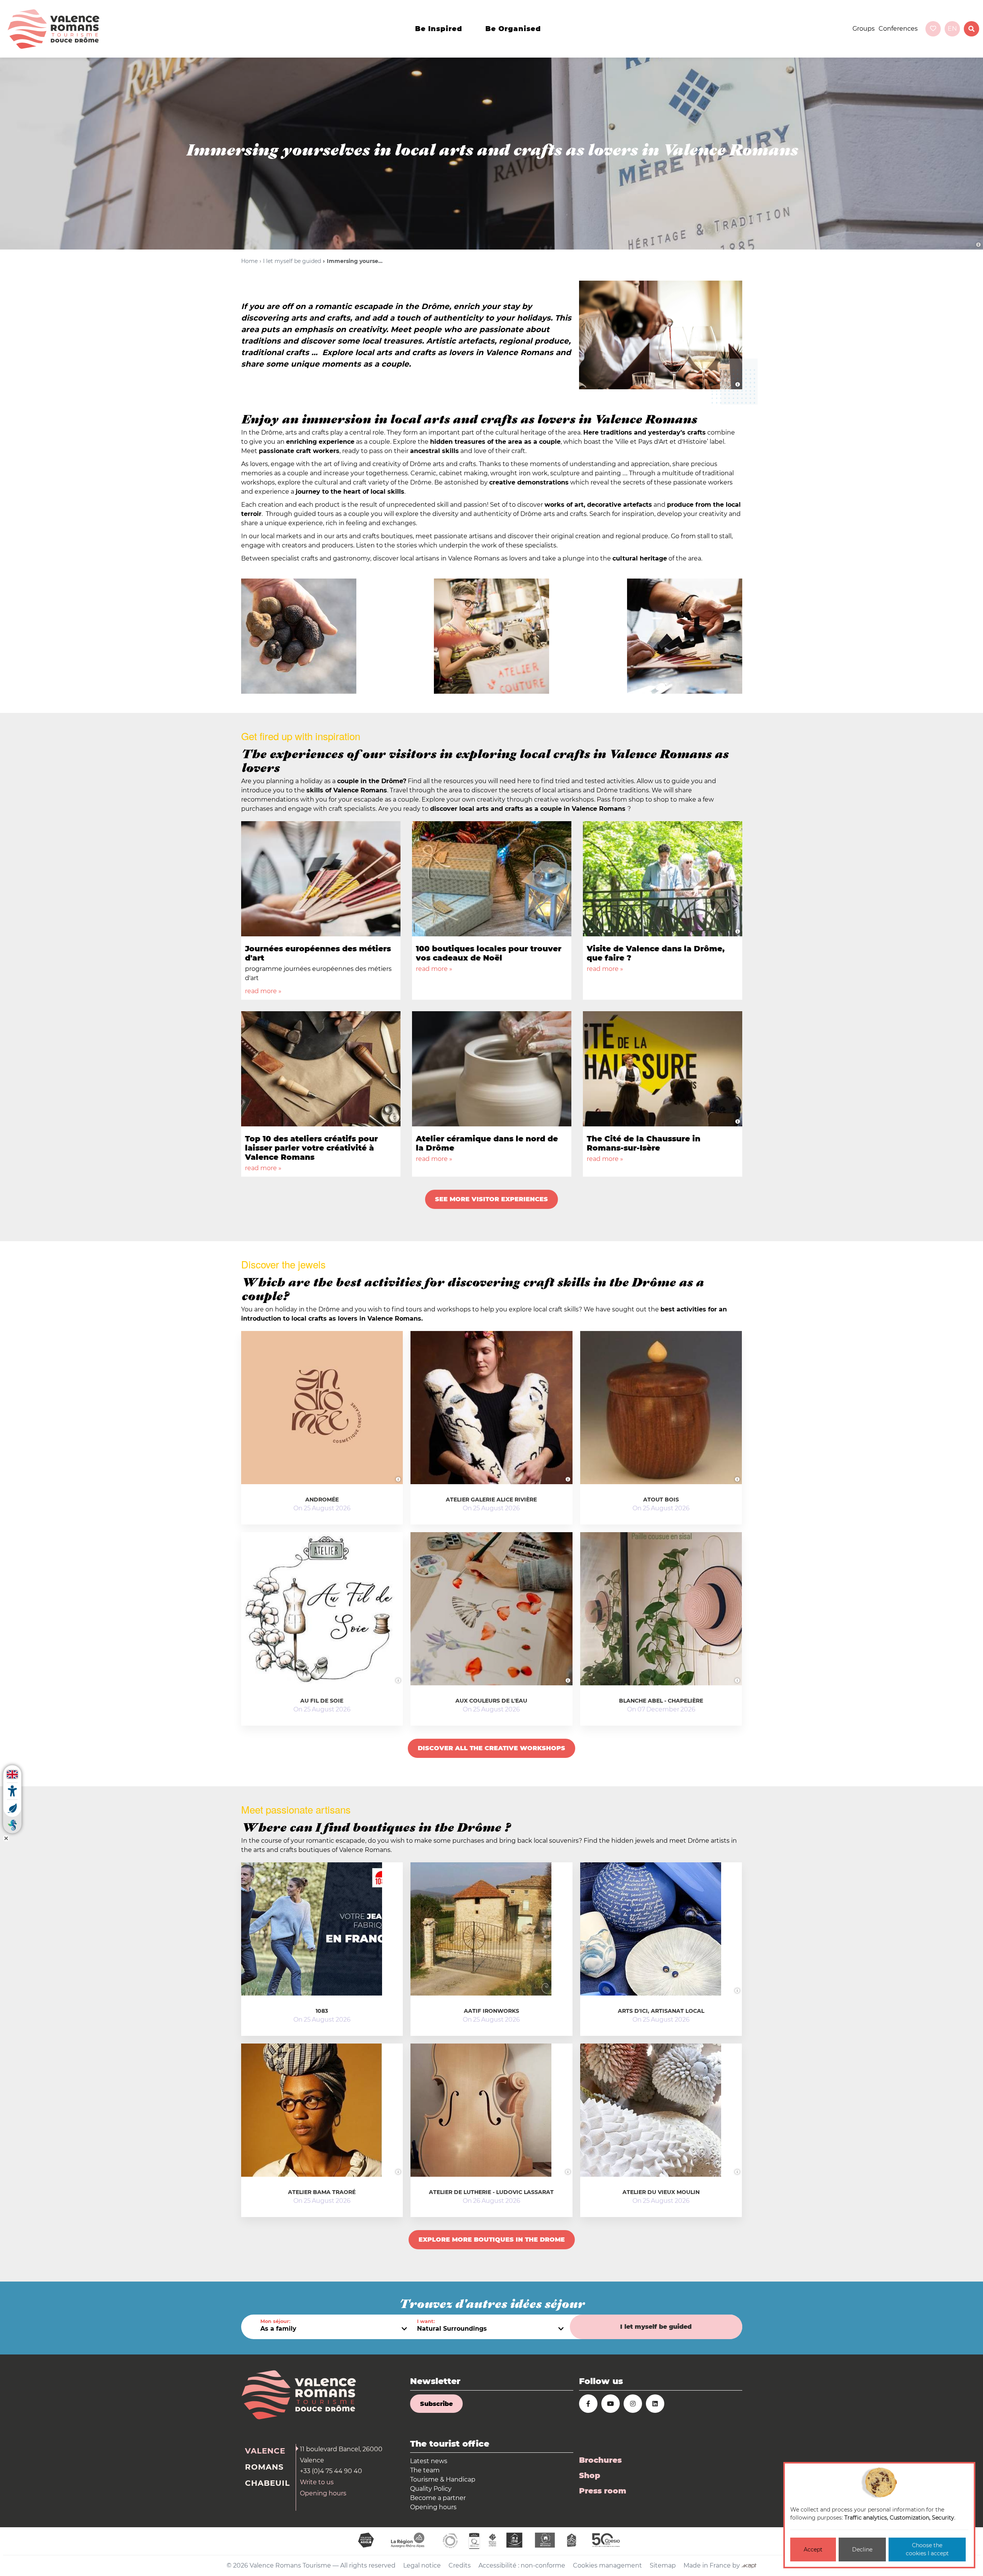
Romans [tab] (264, 2467)
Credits (460, 2565)
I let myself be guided (292, 261)
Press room (603, 2491)
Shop (590, 2475)
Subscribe (436, 2404)
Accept (813, 2550)
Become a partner (438, 2498)
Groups (864, 29)
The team (425, 2470)
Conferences (898, 29)
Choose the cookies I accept (927, 2549)
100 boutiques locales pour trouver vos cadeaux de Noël (489, 953)
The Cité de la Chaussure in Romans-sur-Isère (644, 1143)
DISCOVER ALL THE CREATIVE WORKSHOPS (491, 1748)
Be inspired (439, 29)
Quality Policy (431, 2489)
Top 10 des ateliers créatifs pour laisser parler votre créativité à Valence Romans (311, 1148)
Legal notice (422, 2565)
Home (249, 261)
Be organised (513, 29)
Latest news (429, 2461)
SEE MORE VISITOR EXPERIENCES (491, 1199)
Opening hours (323, 2493)
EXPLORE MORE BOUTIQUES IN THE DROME (492, 2240)
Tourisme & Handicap (443, 2479)
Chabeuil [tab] (267, 2483)
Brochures (600, 2460)
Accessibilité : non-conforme (522, 2565)
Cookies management (607, 2565)
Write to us (317, 2482)
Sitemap (663, 2565)
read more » (263, 991)
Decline (862, 2550)
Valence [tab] (265, 2451)
